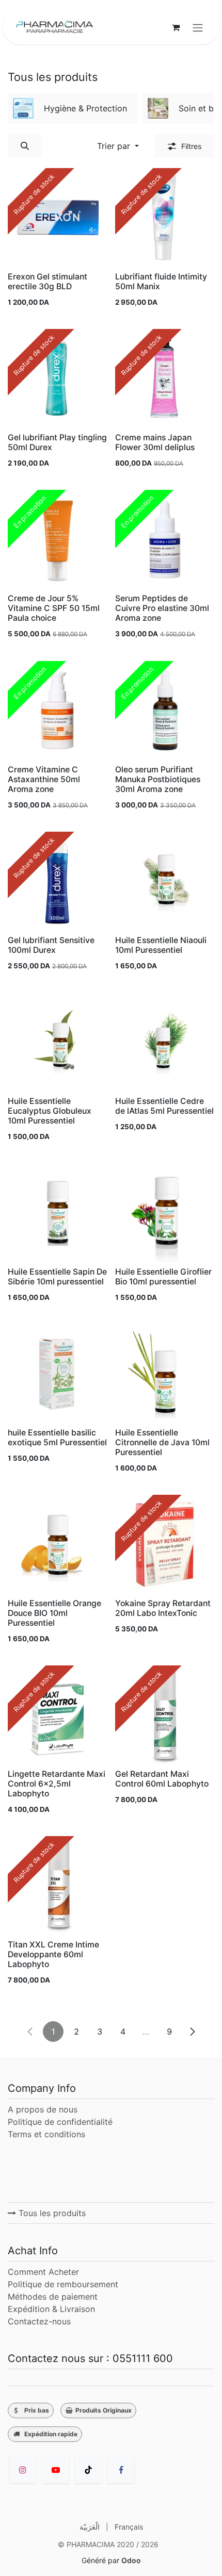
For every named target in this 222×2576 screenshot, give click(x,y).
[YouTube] (56, 2470)
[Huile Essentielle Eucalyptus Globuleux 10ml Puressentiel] (57, 1042)
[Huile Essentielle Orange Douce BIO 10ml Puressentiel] (57, 1544)
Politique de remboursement (63, 2284)
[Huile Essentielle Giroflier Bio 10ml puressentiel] (165, 1213)
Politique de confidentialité (60, 2122)
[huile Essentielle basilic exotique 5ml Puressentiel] (57, 1374)
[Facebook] (121, 2470)
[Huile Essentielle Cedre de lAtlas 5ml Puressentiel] (165, 1042)
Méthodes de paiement (53, 2297)
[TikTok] (88, 2470)
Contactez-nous (39, 2321)
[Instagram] (23, 2470)
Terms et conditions (48, 2134)
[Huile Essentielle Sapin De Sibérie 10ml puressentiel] (57, 1213)
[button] (25, 146)
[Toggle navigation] (198, 27)
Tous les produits (51, 2213)
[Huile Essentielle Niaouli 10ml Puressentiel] (165, 881)
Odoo (131, 2560)
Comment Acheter (43, 2272)
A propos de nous (43, 2109)
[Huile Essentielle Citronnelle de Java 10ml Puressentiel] (165, 1374)
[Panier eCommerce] (176, 27)
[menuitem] (73, 108)
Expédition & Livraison (51, 2309)
